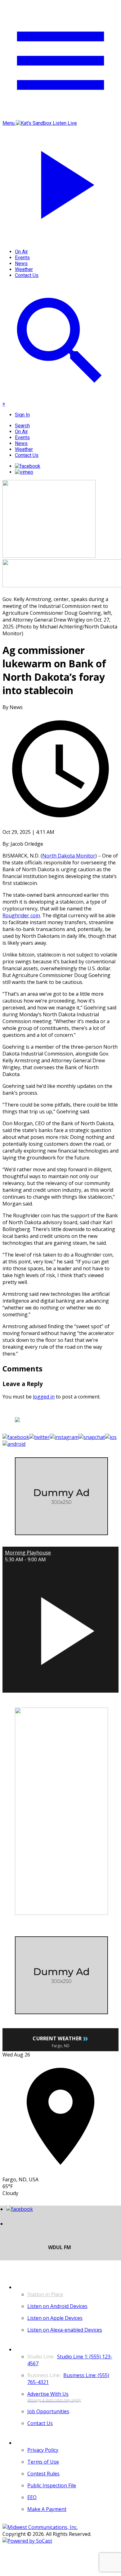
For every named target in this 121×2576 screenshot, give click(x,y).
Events (22, 258)
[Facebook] (28, 466)
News (21, 263)
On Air (21, 252)
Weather (24, 269)
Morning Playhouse (28, 1553)
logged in (44, 1397)
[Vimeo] (24, 472)
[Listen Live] (60, 1628)
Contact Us (27, 275)
